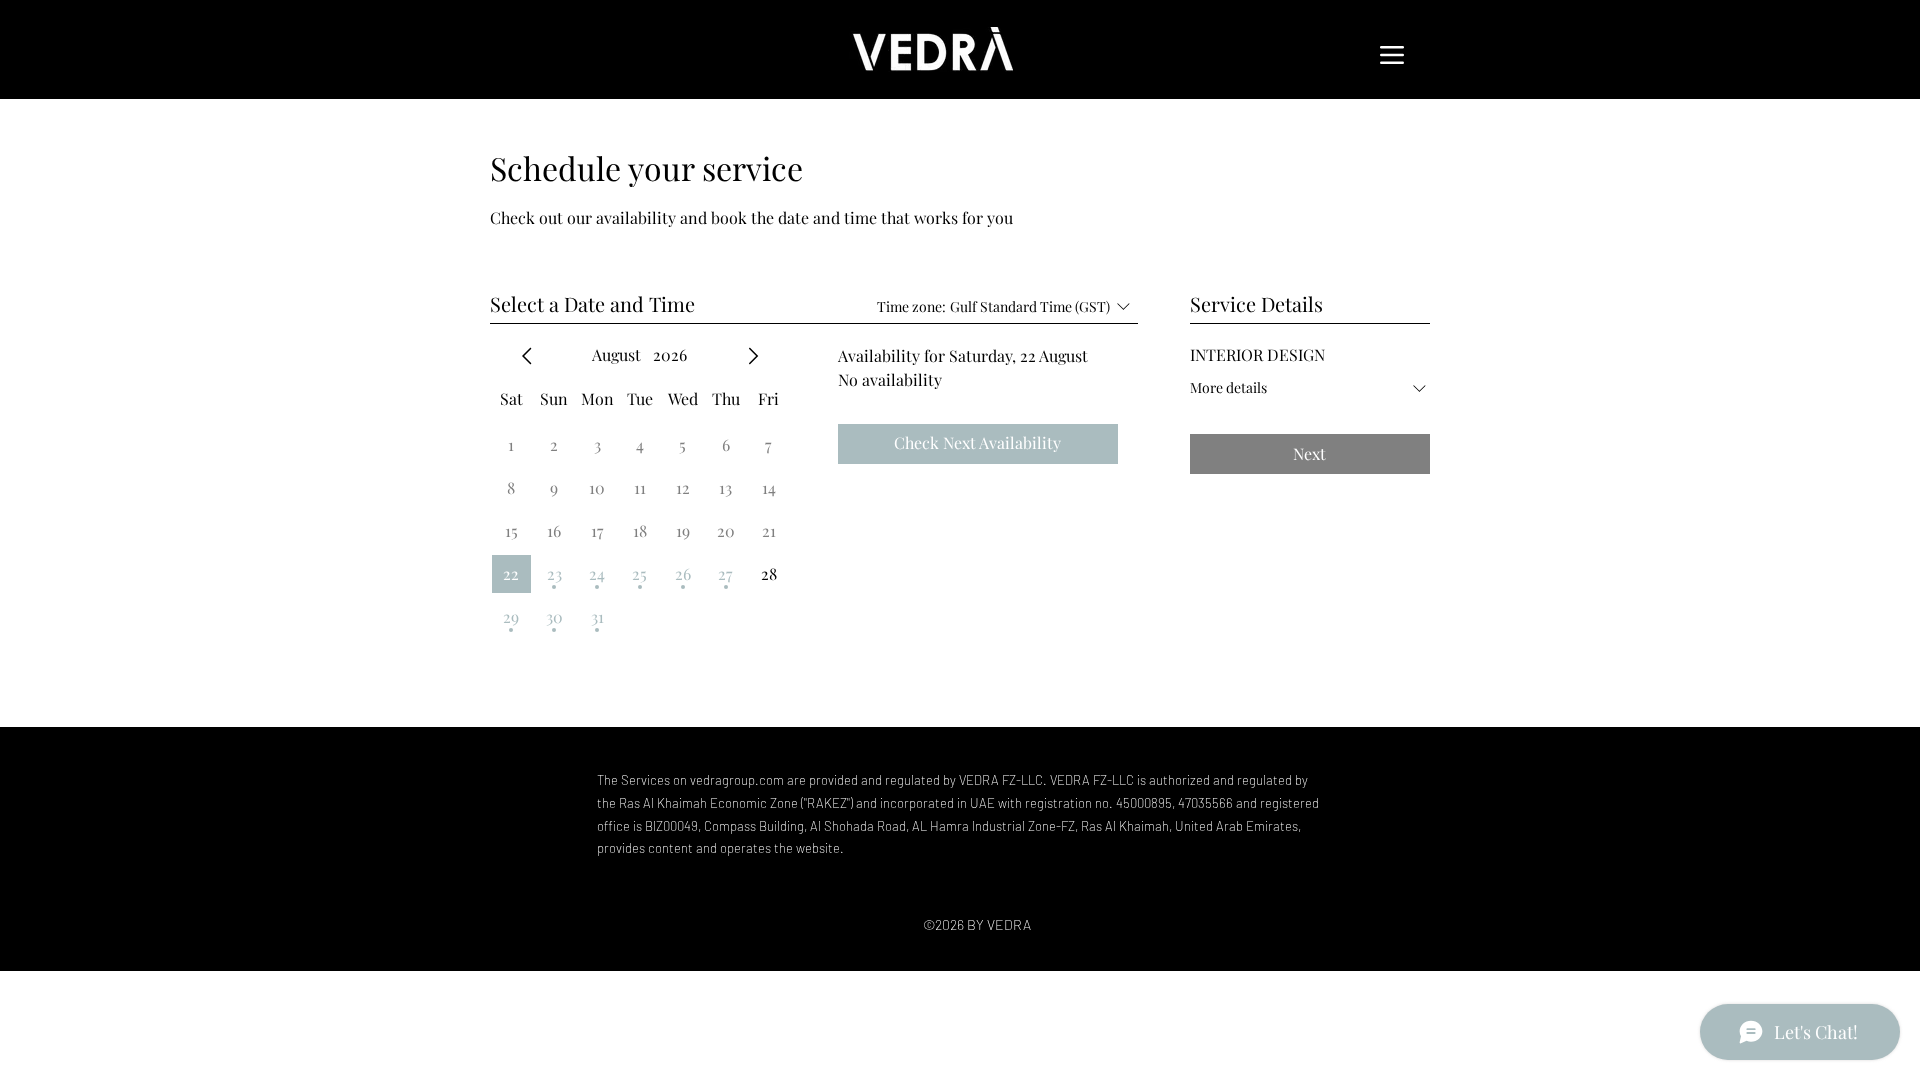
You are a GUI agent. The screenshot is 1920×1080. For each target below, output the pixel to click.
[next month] (753, 356)
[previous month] (527, 356)
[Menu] (1391, 54)
